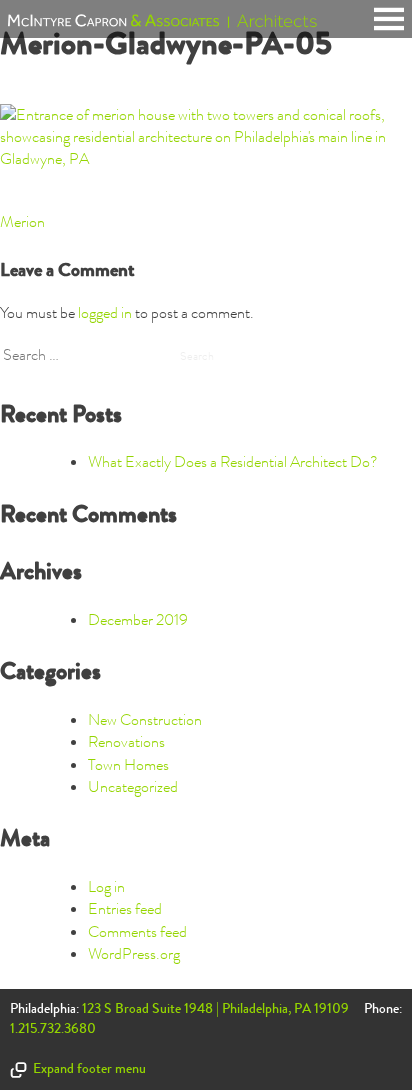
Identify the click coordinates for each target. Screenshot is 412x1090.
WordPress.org (134, 954)
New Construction (145, 720)
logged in (105, 313)
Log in (106, 887)
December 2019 (138, 620)
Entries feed (125, 909)
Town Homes (128, 765)
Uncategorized (133, 787)
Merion (22, 222)
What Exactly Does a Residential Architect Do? (233, 462)
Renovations (126, 742)
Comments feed (137, 932)
